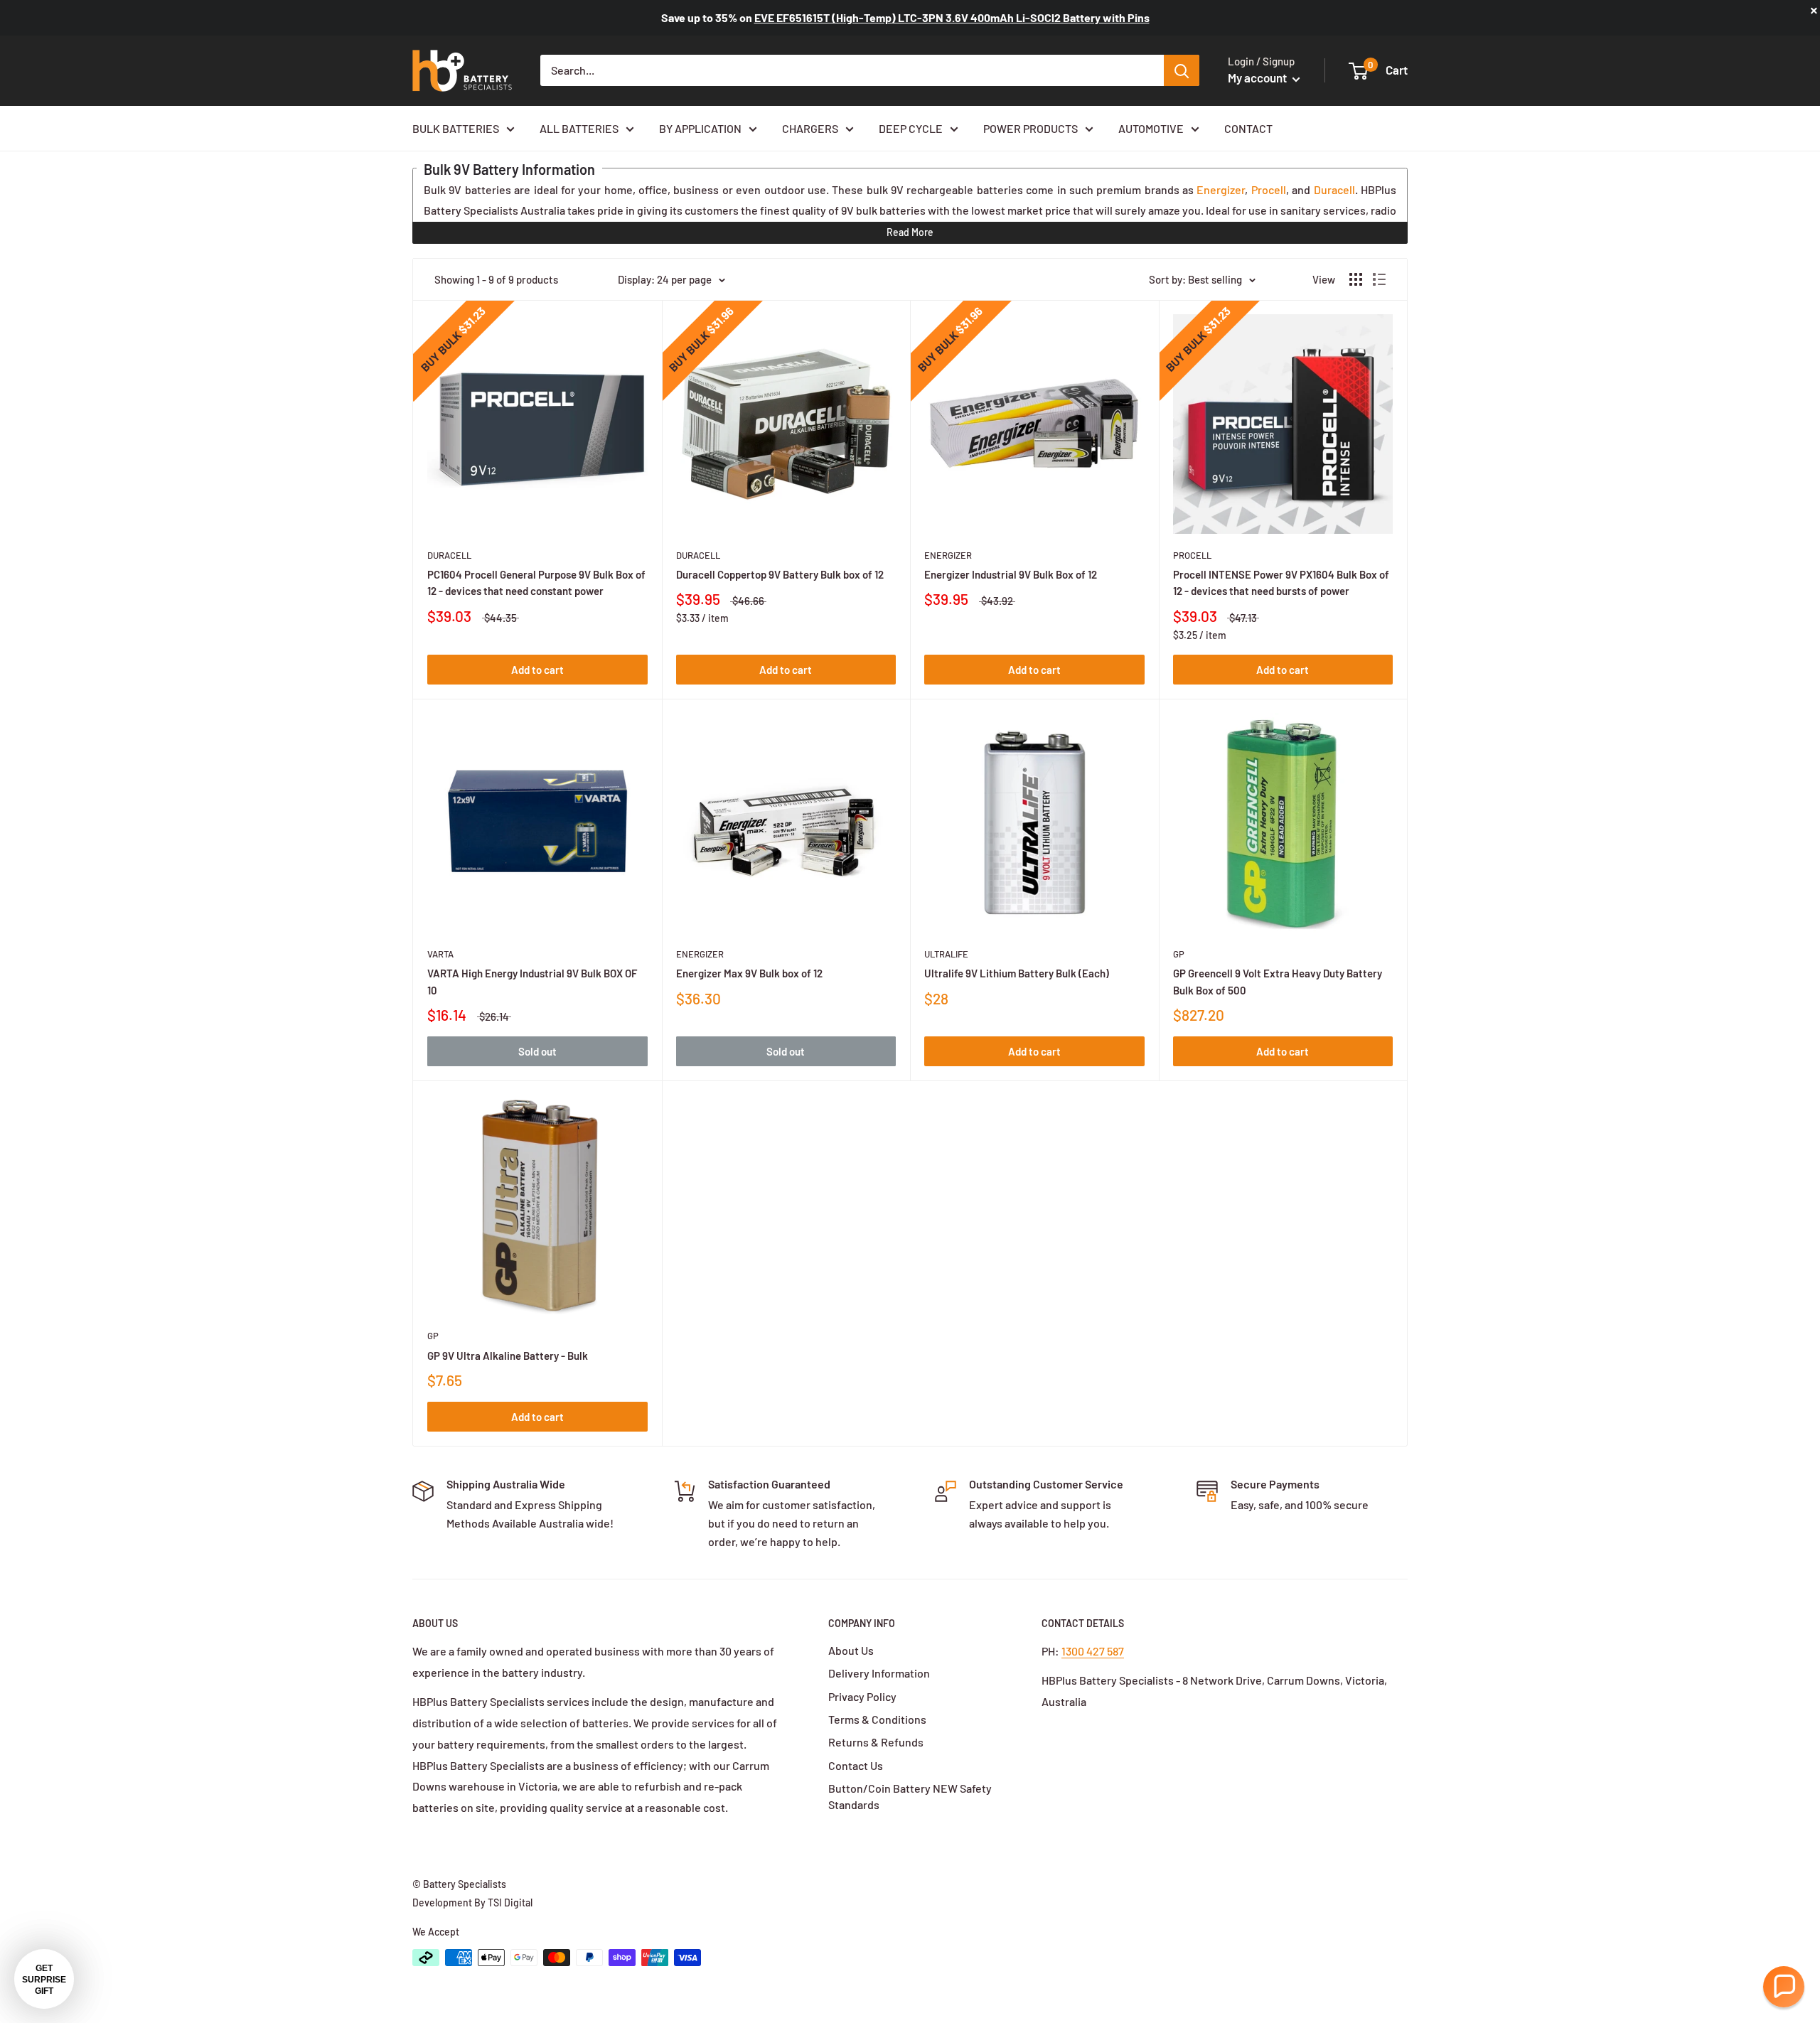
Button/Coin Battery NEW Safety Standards (910, 1796)
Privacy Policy (862, 1696)
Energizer (1221, 189)
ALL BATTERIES (579, 128)
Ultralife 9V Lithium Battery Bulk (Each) (1017, 973)
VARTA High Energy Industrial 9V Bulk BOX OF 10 (532, 981)
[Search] (1182, 70)
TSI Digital (510, 1903)
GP (1179, 954)
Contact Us (856, 1765)
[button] (1784, 1987)
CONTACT (1248, 128)
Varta (440, 954)
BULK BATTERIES (456, 128)
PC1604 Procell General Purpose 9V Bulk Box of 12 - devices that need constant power (536, 583)
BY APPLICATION (700, 128)
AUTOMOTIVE (1151, 128)
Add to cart (537, 670)
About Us (851, 1650)
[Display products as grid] (1356, 279)
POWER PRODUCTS (1031, 128)
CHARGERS (810, 128)
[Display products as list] (1379, 279)
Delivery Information (879, 1673)
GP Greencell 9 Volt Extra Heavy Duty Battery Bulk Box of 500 (1278, 981)
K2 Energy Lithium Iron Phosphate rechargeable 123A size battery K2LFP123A (951, 17)
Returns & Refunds (876, 1742)
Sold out (537, 1051)
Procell (1269, 189)
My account (1258, 77)
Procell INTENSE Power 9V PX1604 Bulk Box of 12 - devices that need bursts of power (1281, 583)
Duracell (1334, 189)
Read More (910, 232)
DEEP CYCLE (911, 128)
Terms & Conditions (877, 1719)
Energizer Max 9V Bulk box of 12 (749, 973)
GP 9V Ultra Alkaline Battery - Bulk (508, 1356)
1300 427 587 (1093, 1651)
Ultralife (946, 954)
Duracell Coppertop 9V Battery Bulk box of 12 (780, 574)
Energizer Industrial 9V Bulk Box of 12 (1011, 574)
